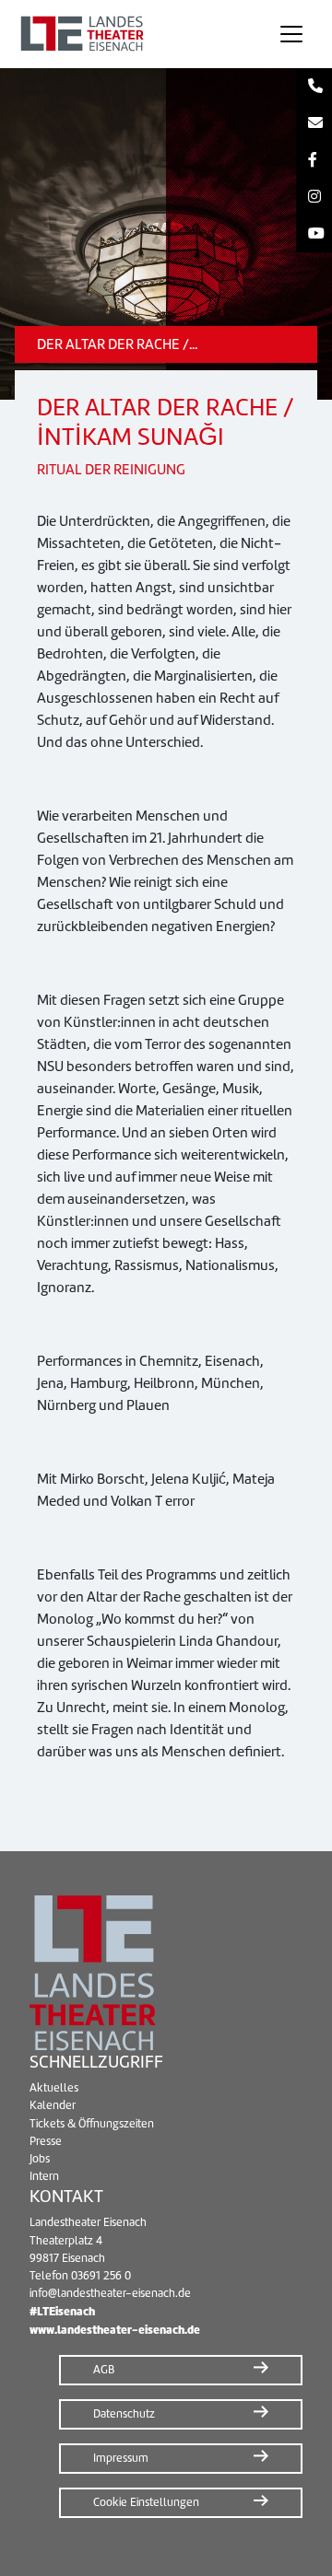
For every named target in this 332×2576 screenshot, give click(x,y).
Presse (46, 2141)
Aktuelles (54, 2088)
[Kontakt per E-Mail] (314, 123)
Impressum (121, 2458)
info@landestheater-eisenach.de (110, 2293)
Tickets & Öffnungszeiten (92, 2124)
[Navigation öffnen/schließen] (291, 34)
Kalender (53, 2105)
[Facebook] (314, 160)
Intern (44, 2176)
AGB (104, 2370)
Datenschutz (124, 2414)
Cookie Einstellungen (146, 2502)
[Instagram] (314, 197)
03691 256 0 (101, 2276)
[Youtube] (314, 234)
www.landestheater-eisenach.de (115, 2330)
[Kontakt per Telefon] (314, 87)
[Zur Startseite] (133, 34)
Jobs (40, 2159)
